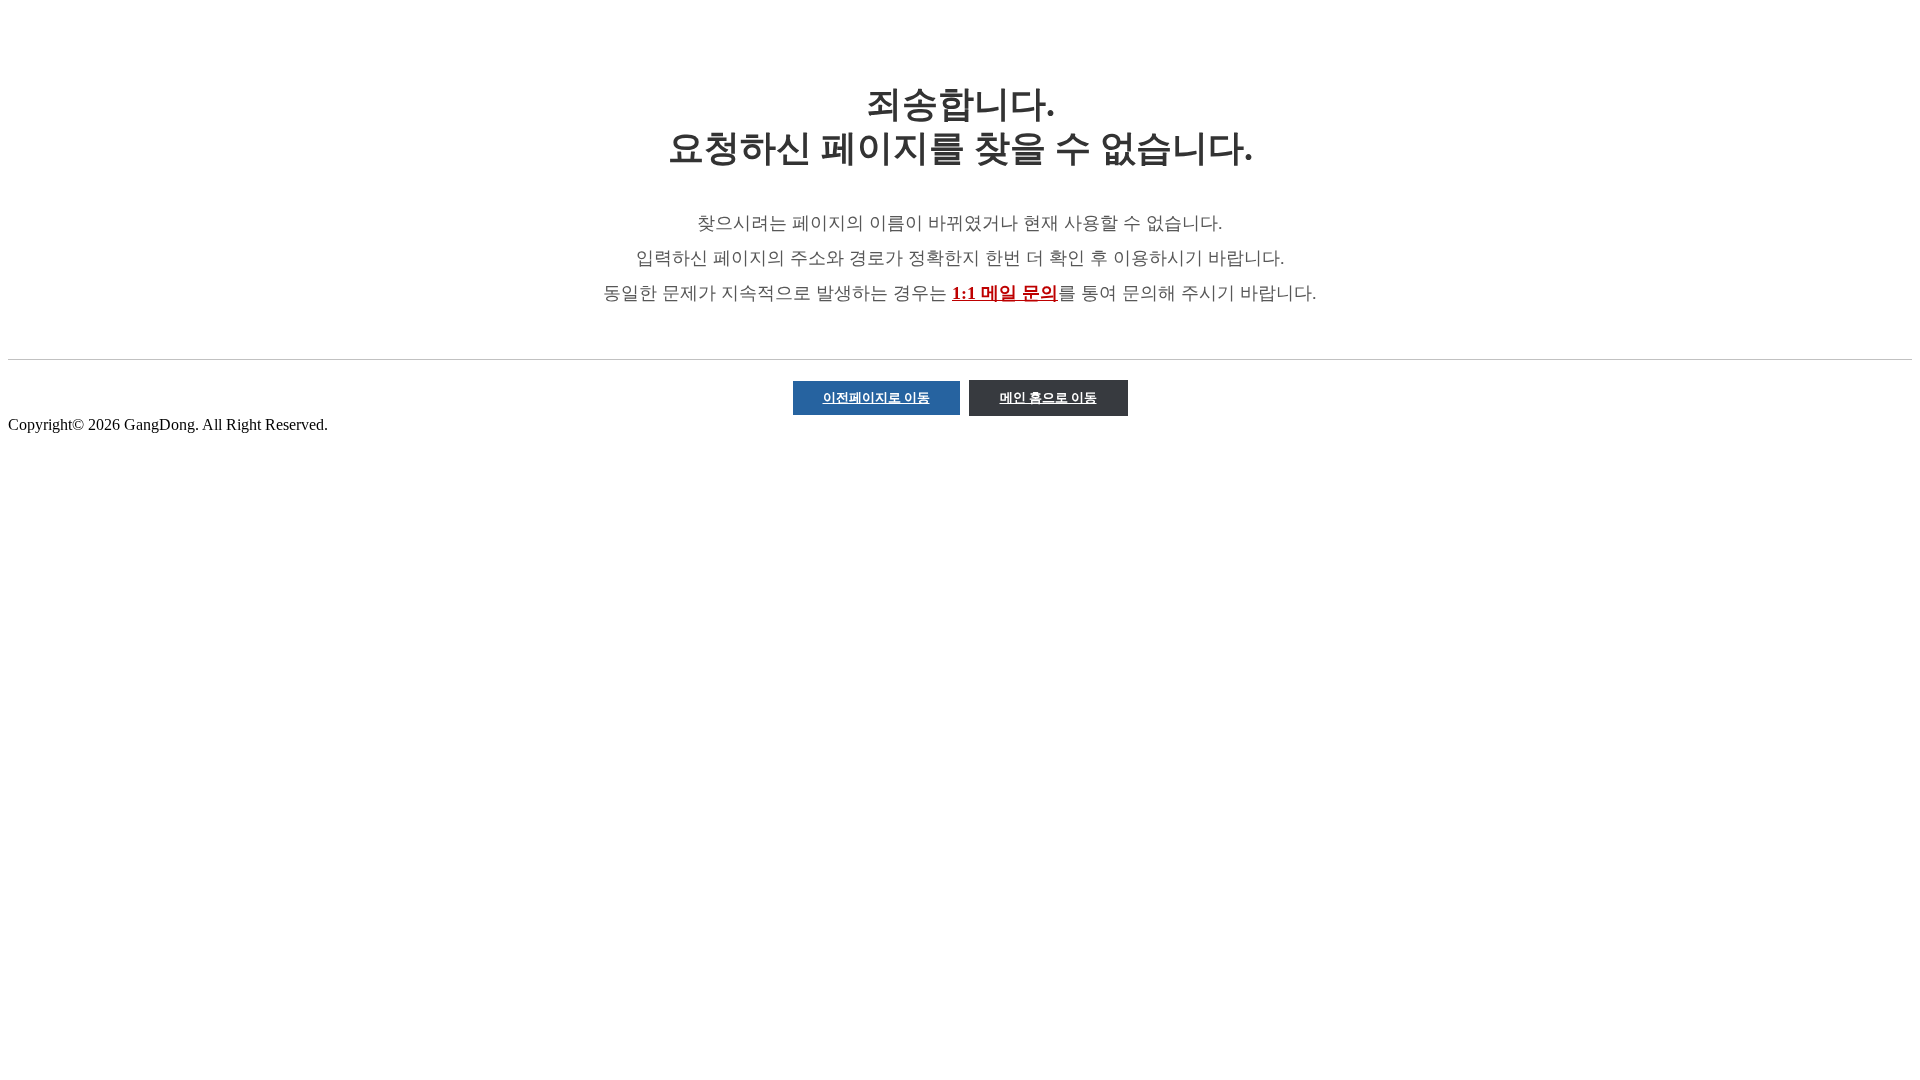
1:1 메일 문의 (1005, 293)
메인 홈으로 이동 (1048, 397)
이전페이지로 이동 (876, 397)
